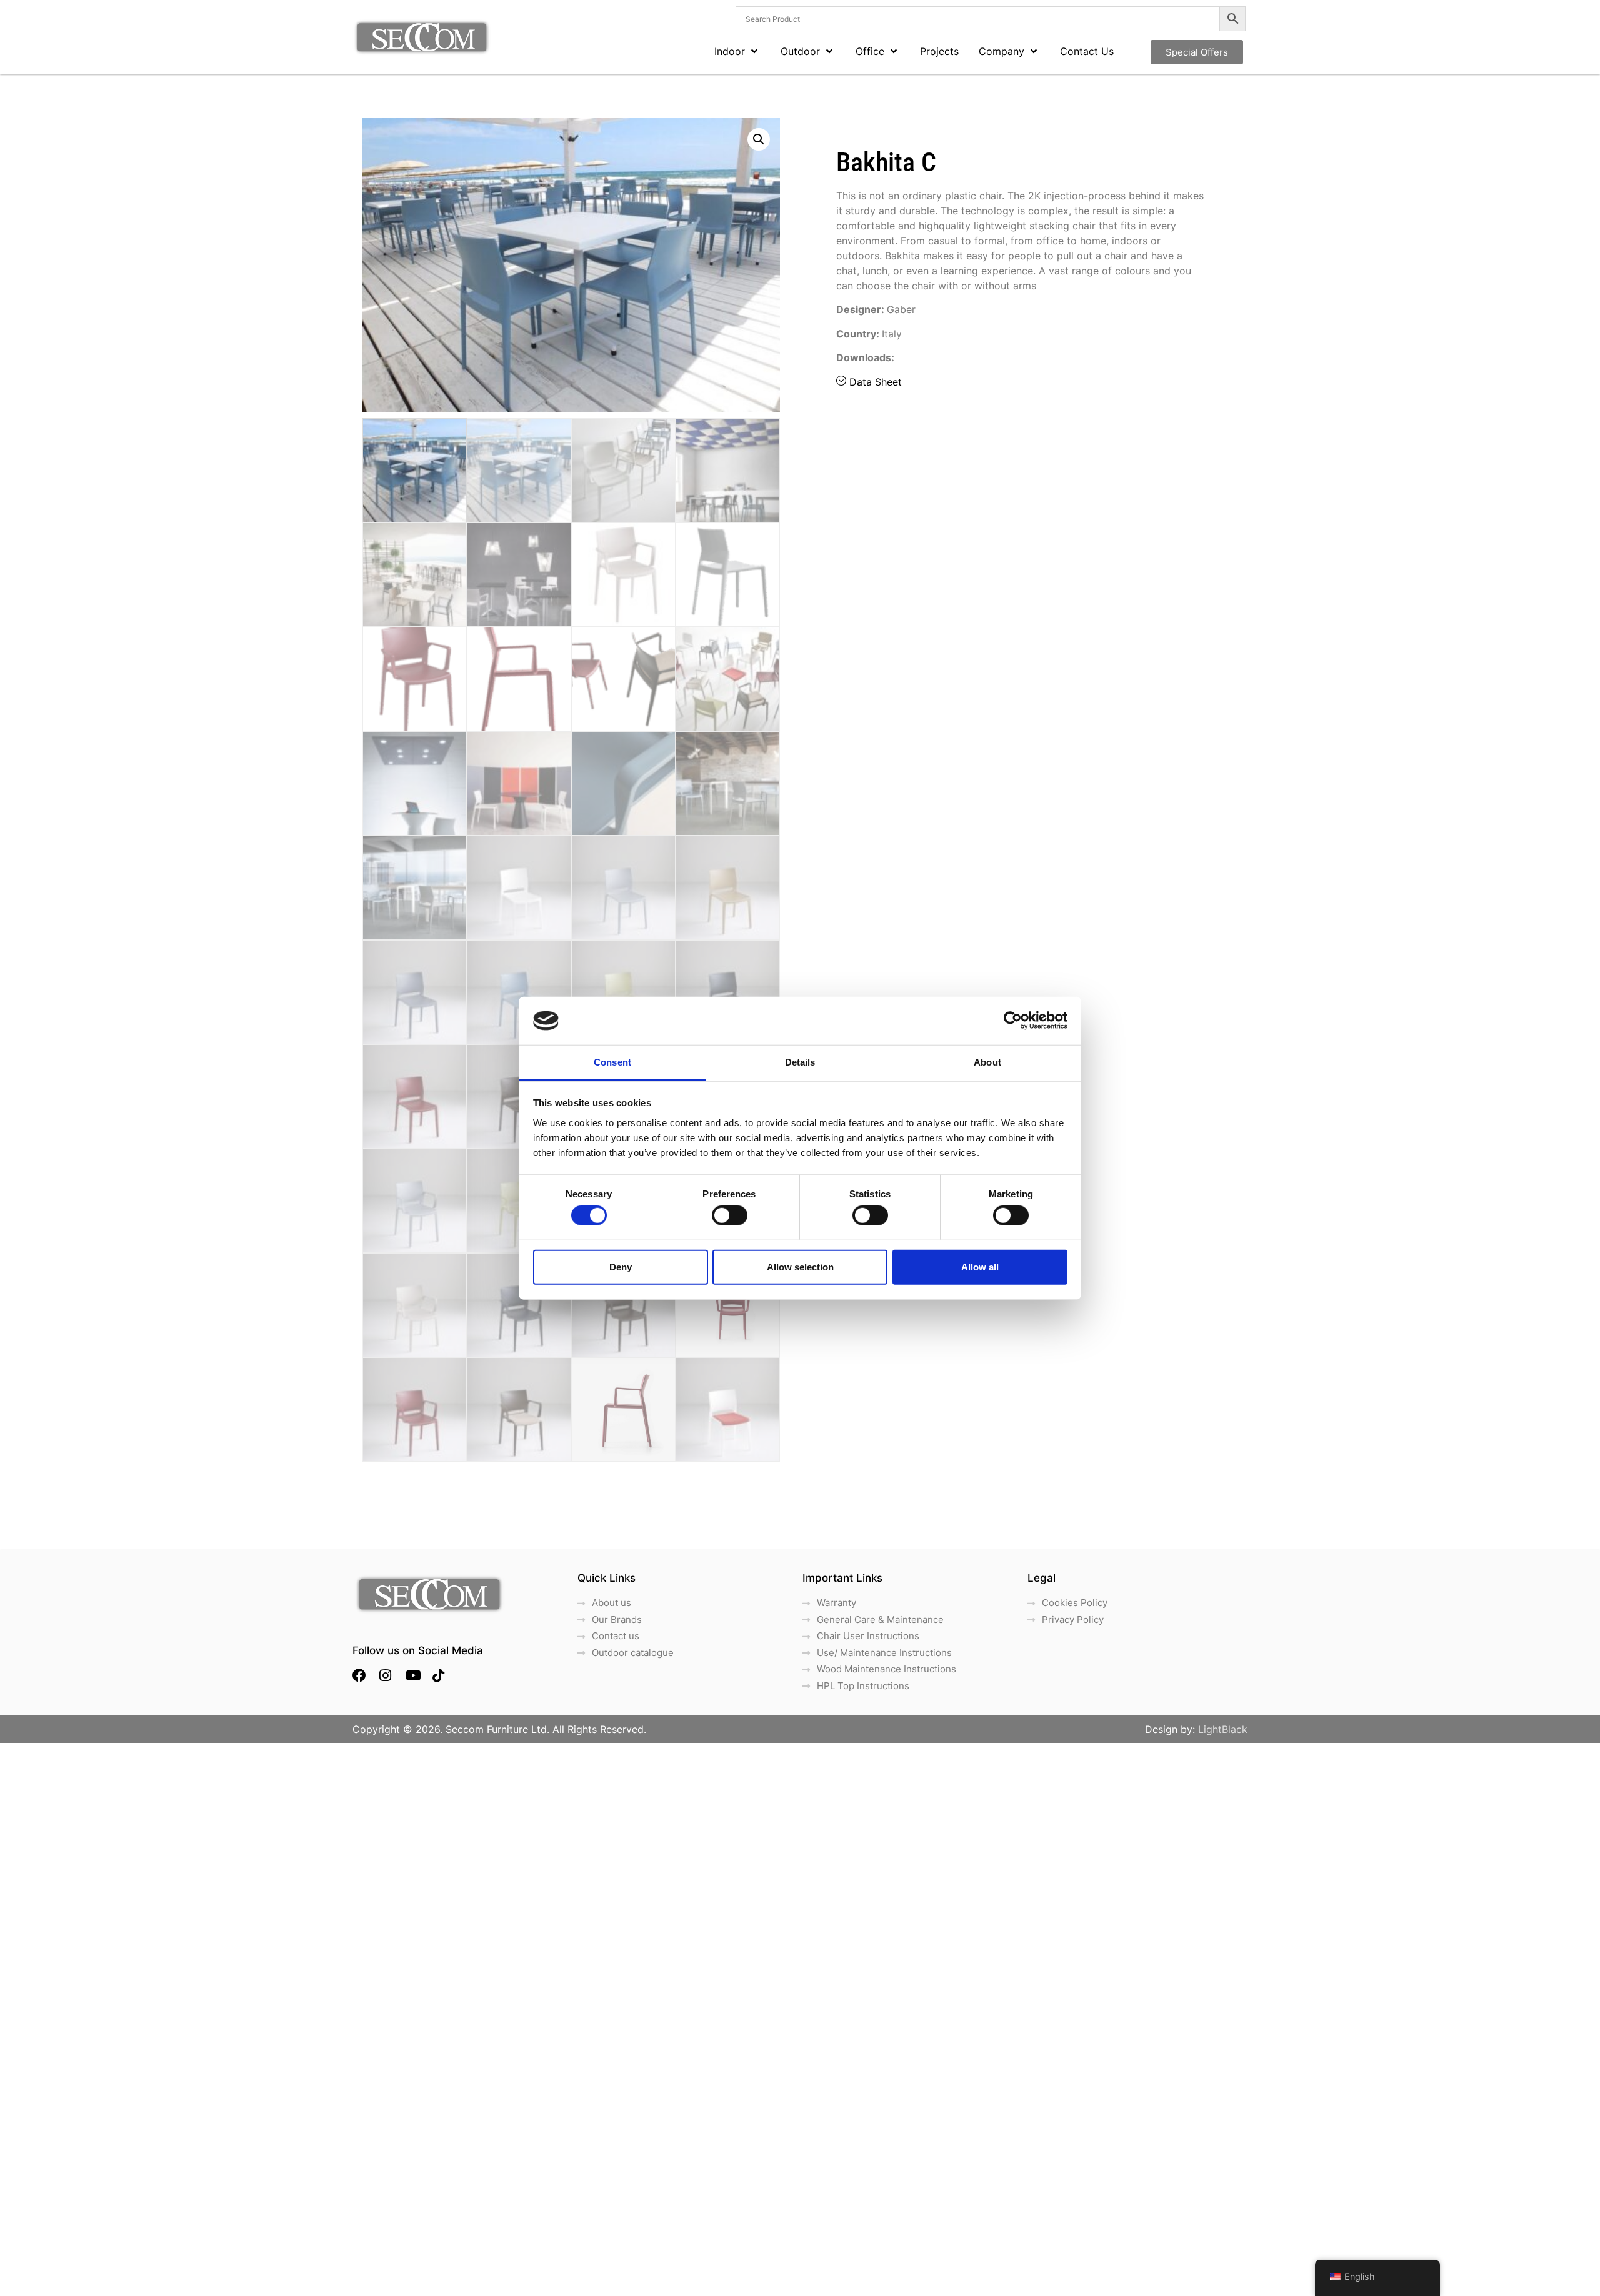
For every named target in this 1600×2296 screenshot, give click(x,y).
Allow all (980, 1266)
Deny (621, 1266)
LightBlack (1223, 1729)
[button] (759, 139)
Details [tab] (800, 1062)
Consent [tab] (612, 1062)
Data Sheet (876, 382)
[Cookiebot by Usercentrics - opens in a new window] (1013, 1021)
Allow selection (800, 1266)
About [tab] (987, 1062)
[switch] (730, 1215)
